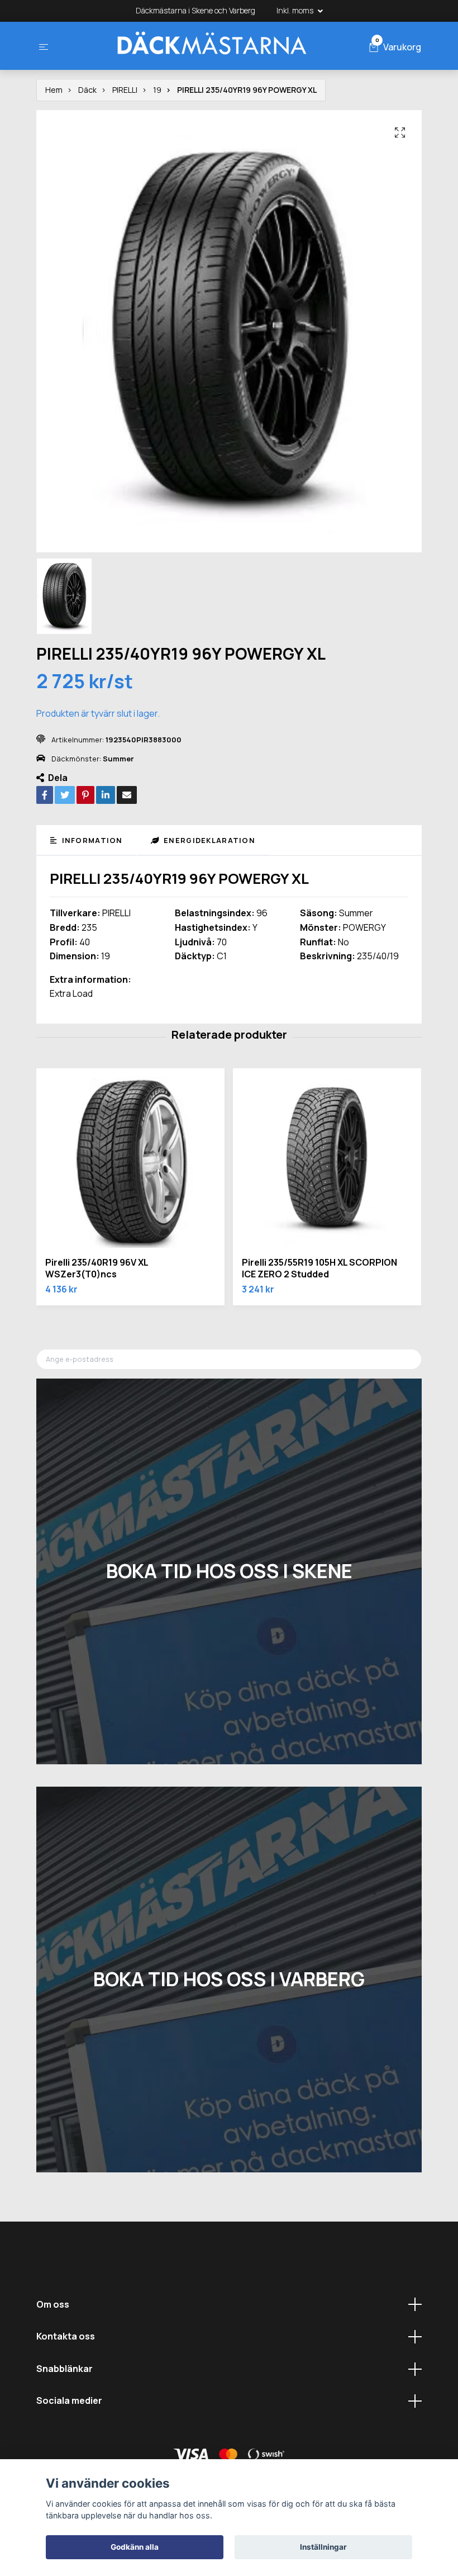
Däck (87, 90)
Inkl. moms (296, 10)
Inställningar (323, 2547)
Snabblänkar (65, 2369)
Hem (54, 90)
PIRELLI (125, 90)
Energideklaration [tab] (208, 840)
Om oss (53, 2304)
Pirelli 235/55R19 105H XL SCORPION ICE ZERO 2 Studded (319, 1268)
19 (157, 90)
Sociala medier (69, 2400)
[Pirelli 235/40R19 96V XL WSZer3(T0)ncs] (130, 1162)
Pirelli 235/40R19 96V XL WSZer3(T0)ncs (97, 1268)
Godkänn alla (135, 2547)
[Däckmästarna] (211, 46)
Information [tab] (91, 840)
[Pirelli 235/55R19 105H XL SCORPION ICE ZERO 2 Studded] (327, 1162)
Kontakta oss (66, 2336)
